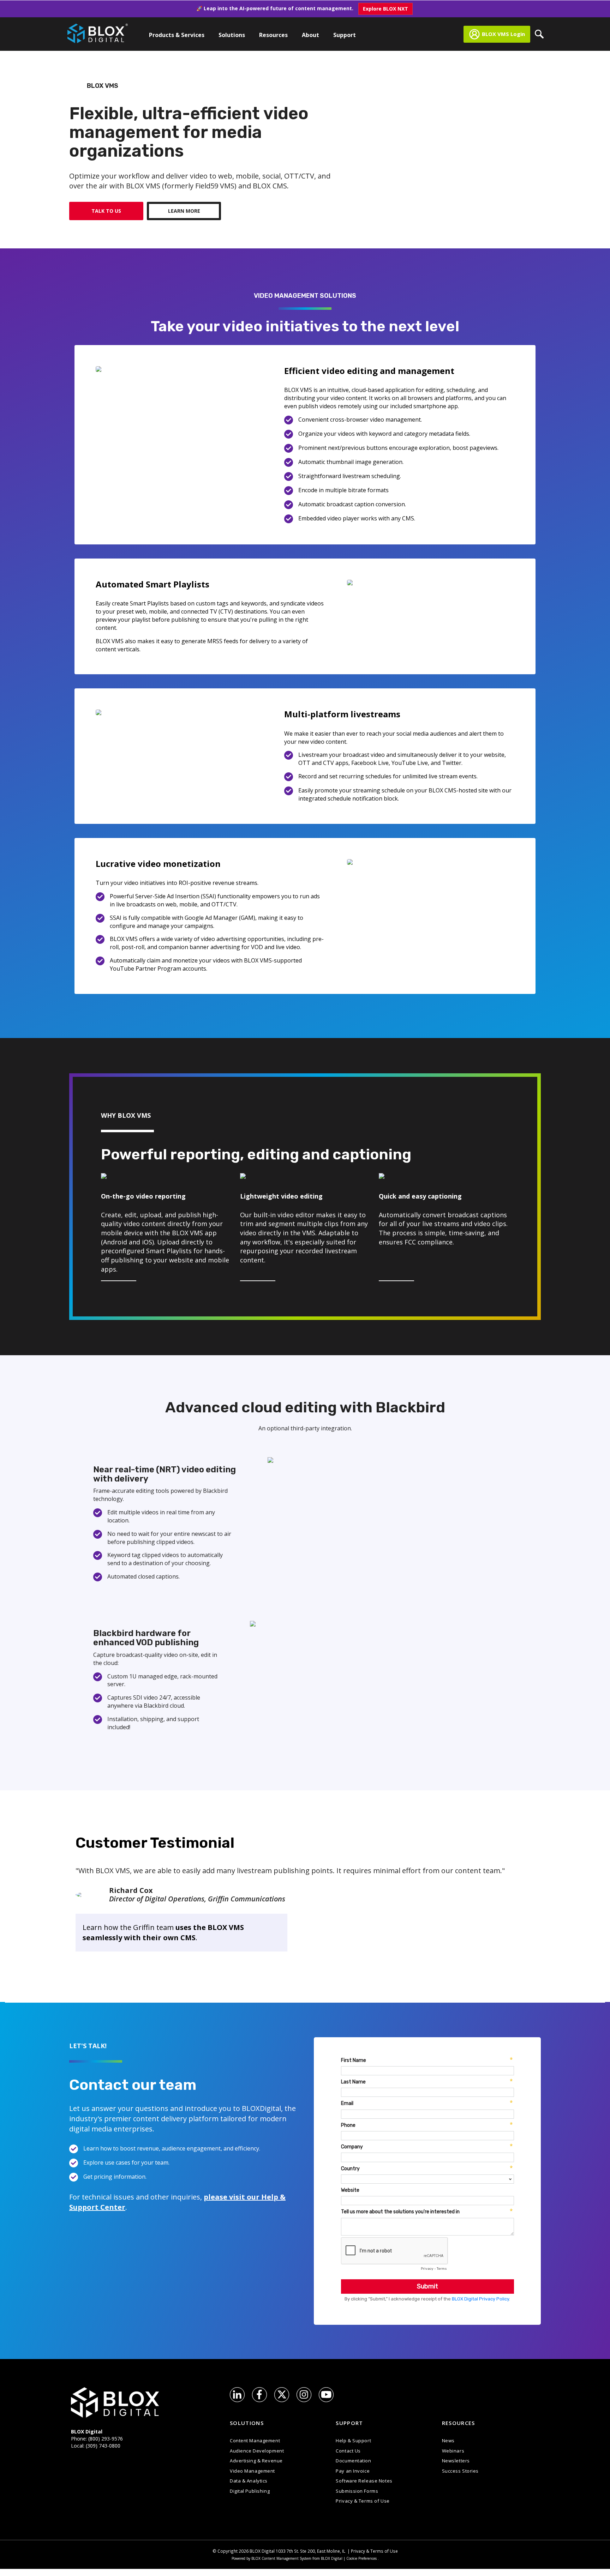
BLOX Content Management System (281, 2558)
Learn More (184, 211)
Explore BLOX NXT (385, 9)
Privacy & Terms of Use (374, 2551)
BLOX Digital (262, 2551)
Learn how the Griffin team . (163, 1932)
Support (345, 35)
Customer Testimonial (155, 1843)
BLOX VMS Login (503, 34)
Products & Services (177, 35)
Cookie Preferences (361, 2558)
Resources (273, 35)
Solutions (232, 35)
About (310, 35)
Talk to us (106, 211)
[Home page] (98, 32)
